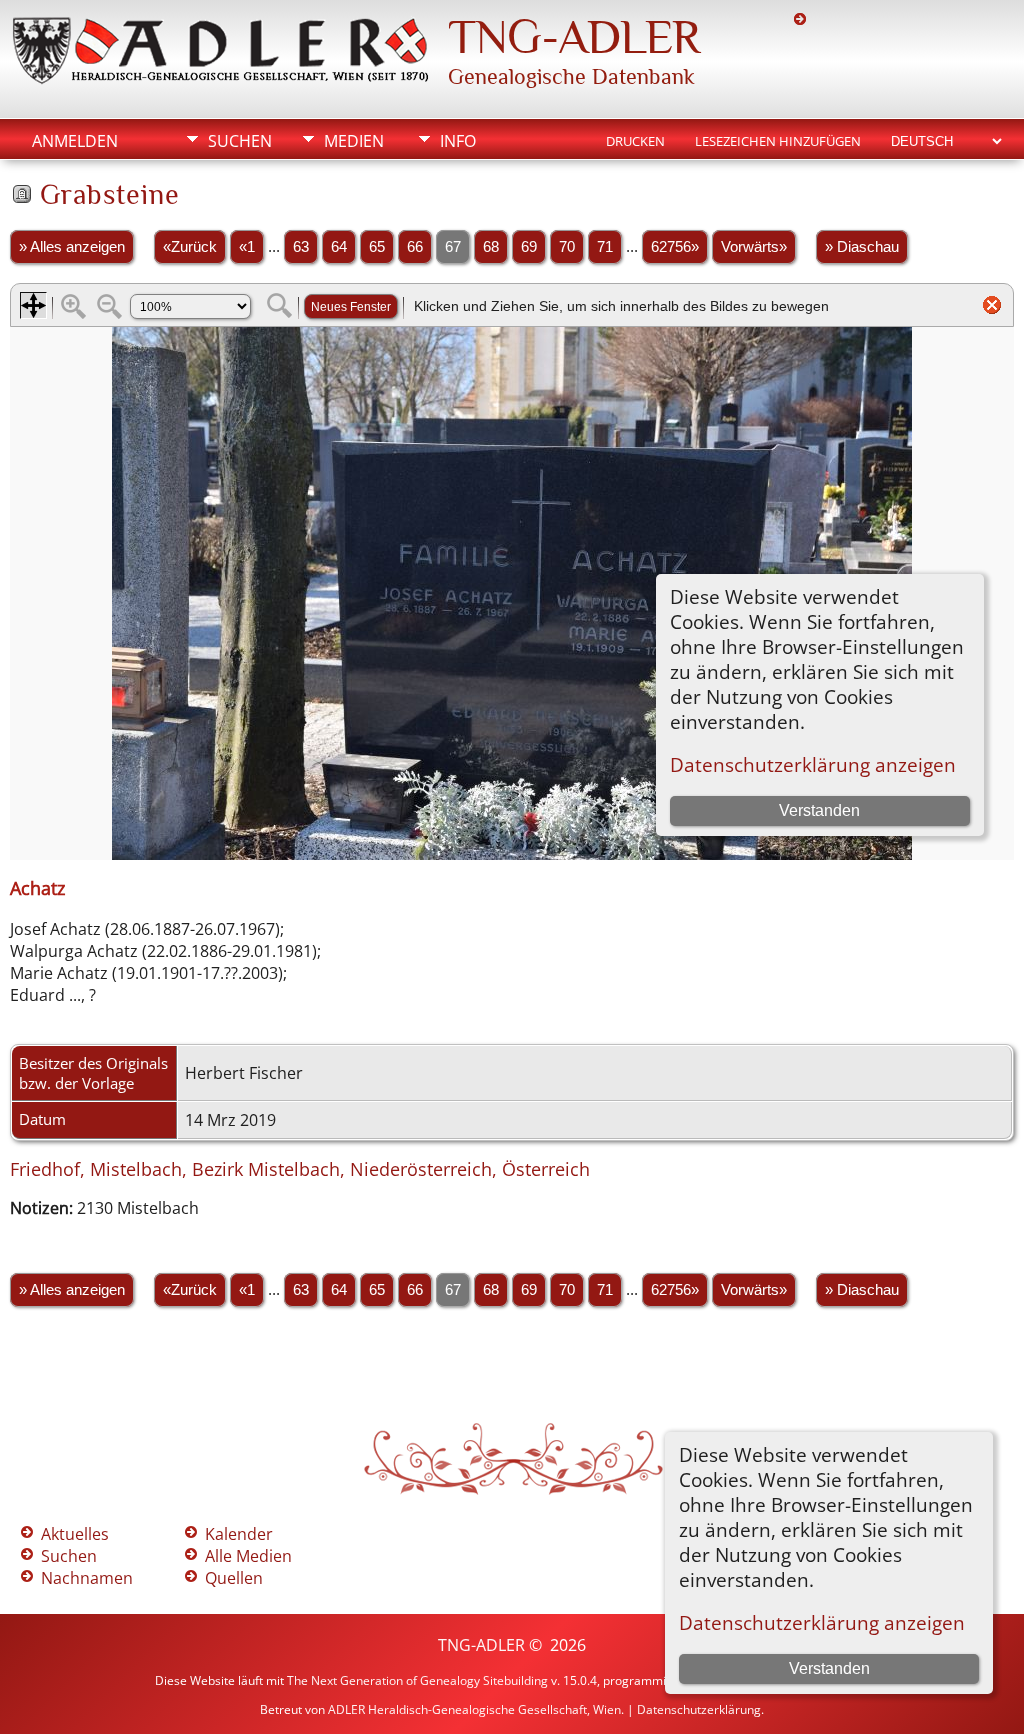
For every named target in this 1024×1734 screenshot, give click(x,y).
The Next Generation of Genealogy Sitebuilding (417, 1680)
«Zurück (190, 247)
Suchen (240, 141)
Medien (354, 141)
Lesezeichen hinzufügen (778, 141)
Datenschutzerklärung (699, 1709)
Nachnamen (87, 1578)
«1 (247, 247)
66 (415, 247)
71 (605, 247)
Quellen (234, 1578)
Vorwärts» (754, 247)
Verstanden (829, 1668)
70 (567, 247)
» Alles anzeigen (72, 247)
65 (377, 247)
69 (529, 247)
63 (301, 247)
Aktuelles (75, 1534)
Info (458, 141)
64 (339, 247)
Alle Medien (248, 1556)
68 (491, 247)
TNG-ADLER (574, 37)
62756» (675, 247)
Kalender (239, 1534)
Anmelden (75, 141)
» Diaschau (862, 247)
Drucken (635, 141)
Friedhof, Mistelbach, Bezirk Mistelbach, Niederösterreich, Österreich (300, 1169)
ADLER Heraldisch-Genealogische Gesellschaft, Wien (474, 1709)
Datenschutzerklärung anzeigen (822, 1622)
